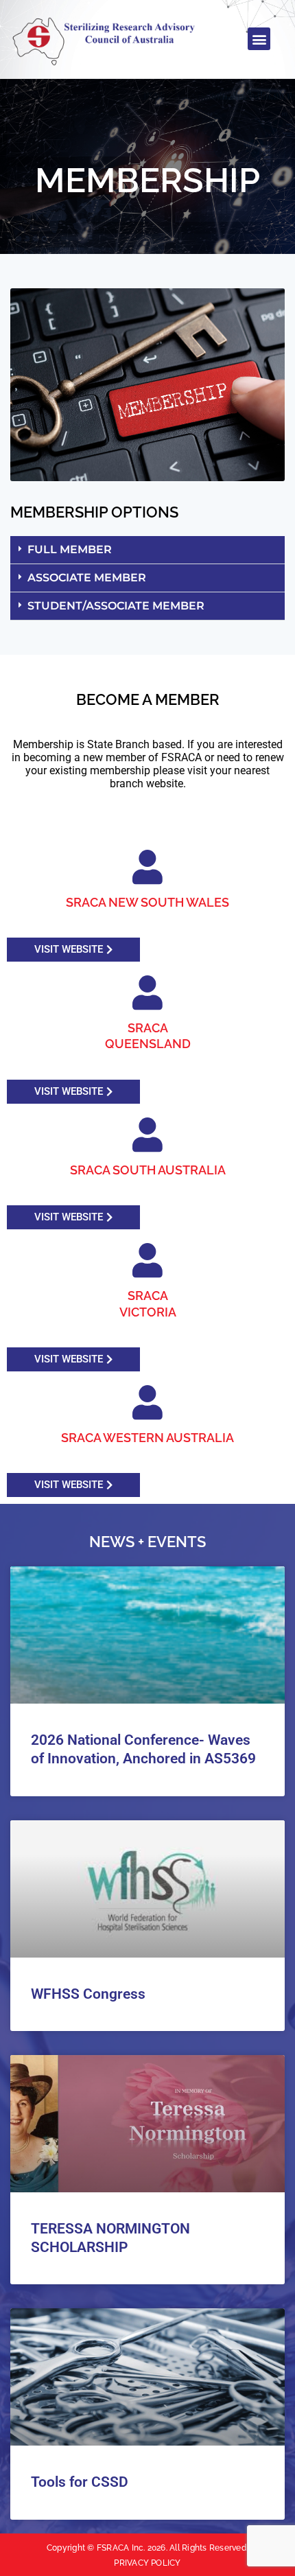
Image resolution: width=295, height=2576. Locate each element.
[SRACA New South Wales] (147, 867)
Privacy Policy (147, 2563)
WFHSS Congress (88, 1994)
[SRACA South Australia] (147, 1135)
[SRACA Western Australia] (147, 1402)
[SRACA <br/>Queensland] (147, 993)
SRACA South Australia (148, 1170)
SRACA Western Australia (147, 1438)
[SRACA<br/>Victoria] (147, 1260)
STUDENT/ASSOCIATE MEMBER (116, 606)
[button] (259, 39)
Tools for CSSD (80, 2482)
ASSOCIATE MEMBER (87, 578)
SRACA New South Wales (147, 902)
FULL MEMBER (70, 549)
